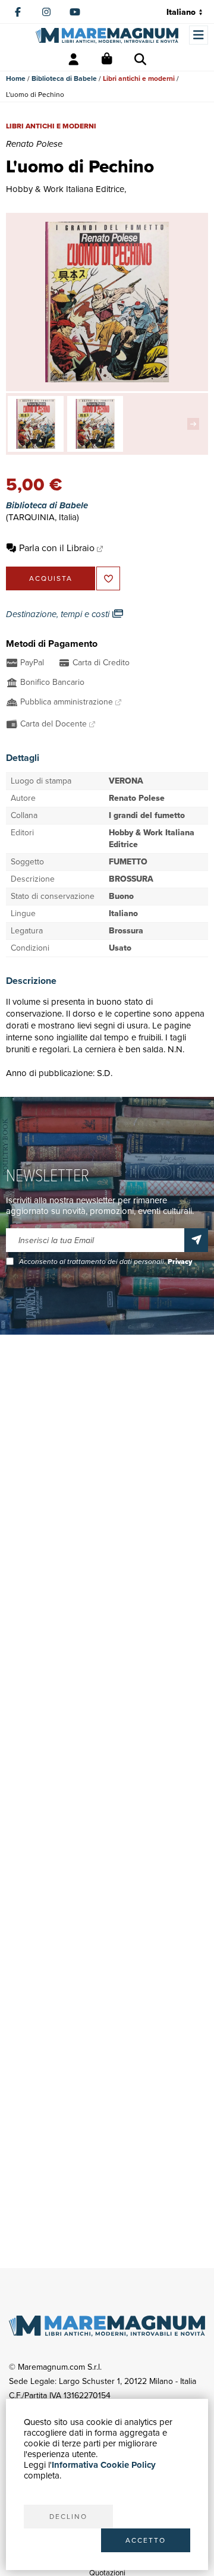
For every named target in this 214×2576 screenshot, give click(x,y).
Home (16, 78)
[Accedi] (74, 59)
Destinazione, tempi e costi (59, 614)
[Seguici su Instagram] (46, 12)
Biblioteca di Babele (64, 78)
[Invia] (196, 1240)
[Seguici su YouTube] (75, 12)
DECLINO (68, 2517)
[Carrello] (107, 59)
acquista (51, 578)
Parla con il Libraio (57, 548)
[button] (196, 424)
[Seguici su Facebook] (18, 12)
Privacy (180, 1262)
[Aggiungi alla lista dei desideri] (108, 578)
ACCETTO (146, 2540)
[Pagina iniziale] (107, 36)
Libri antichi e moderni (139, 78)
